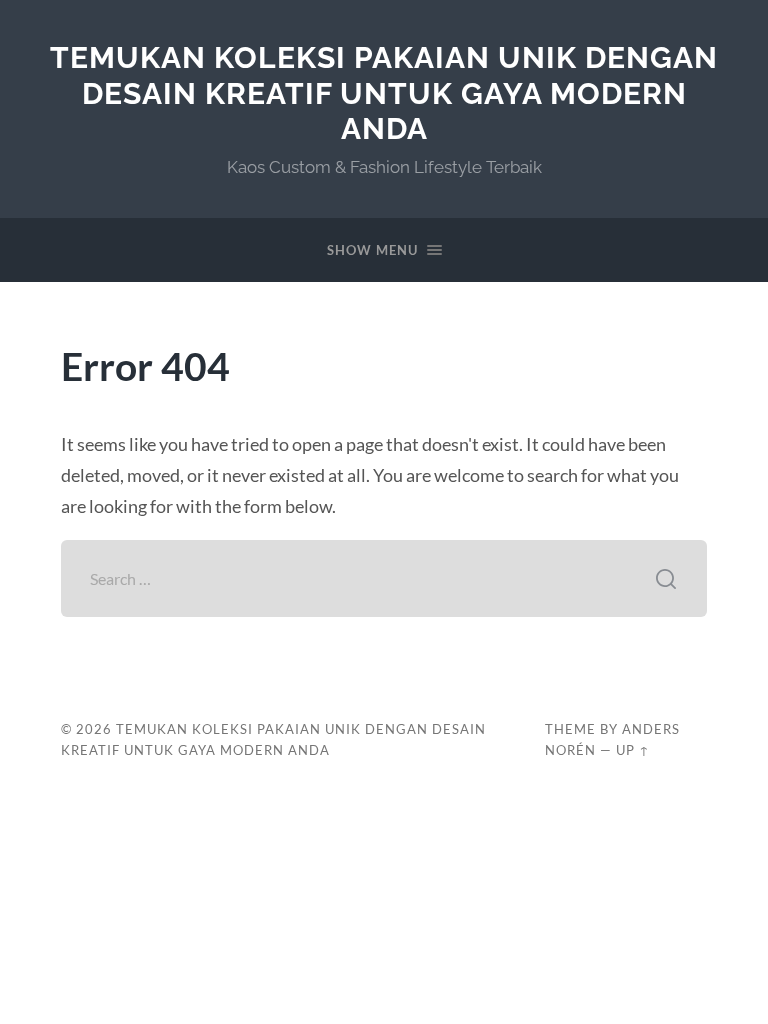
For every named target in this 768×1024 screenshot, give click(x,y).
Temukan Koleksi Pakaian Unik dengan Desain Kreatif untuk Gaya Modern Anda (384, 93)
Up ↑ (633, 750)
